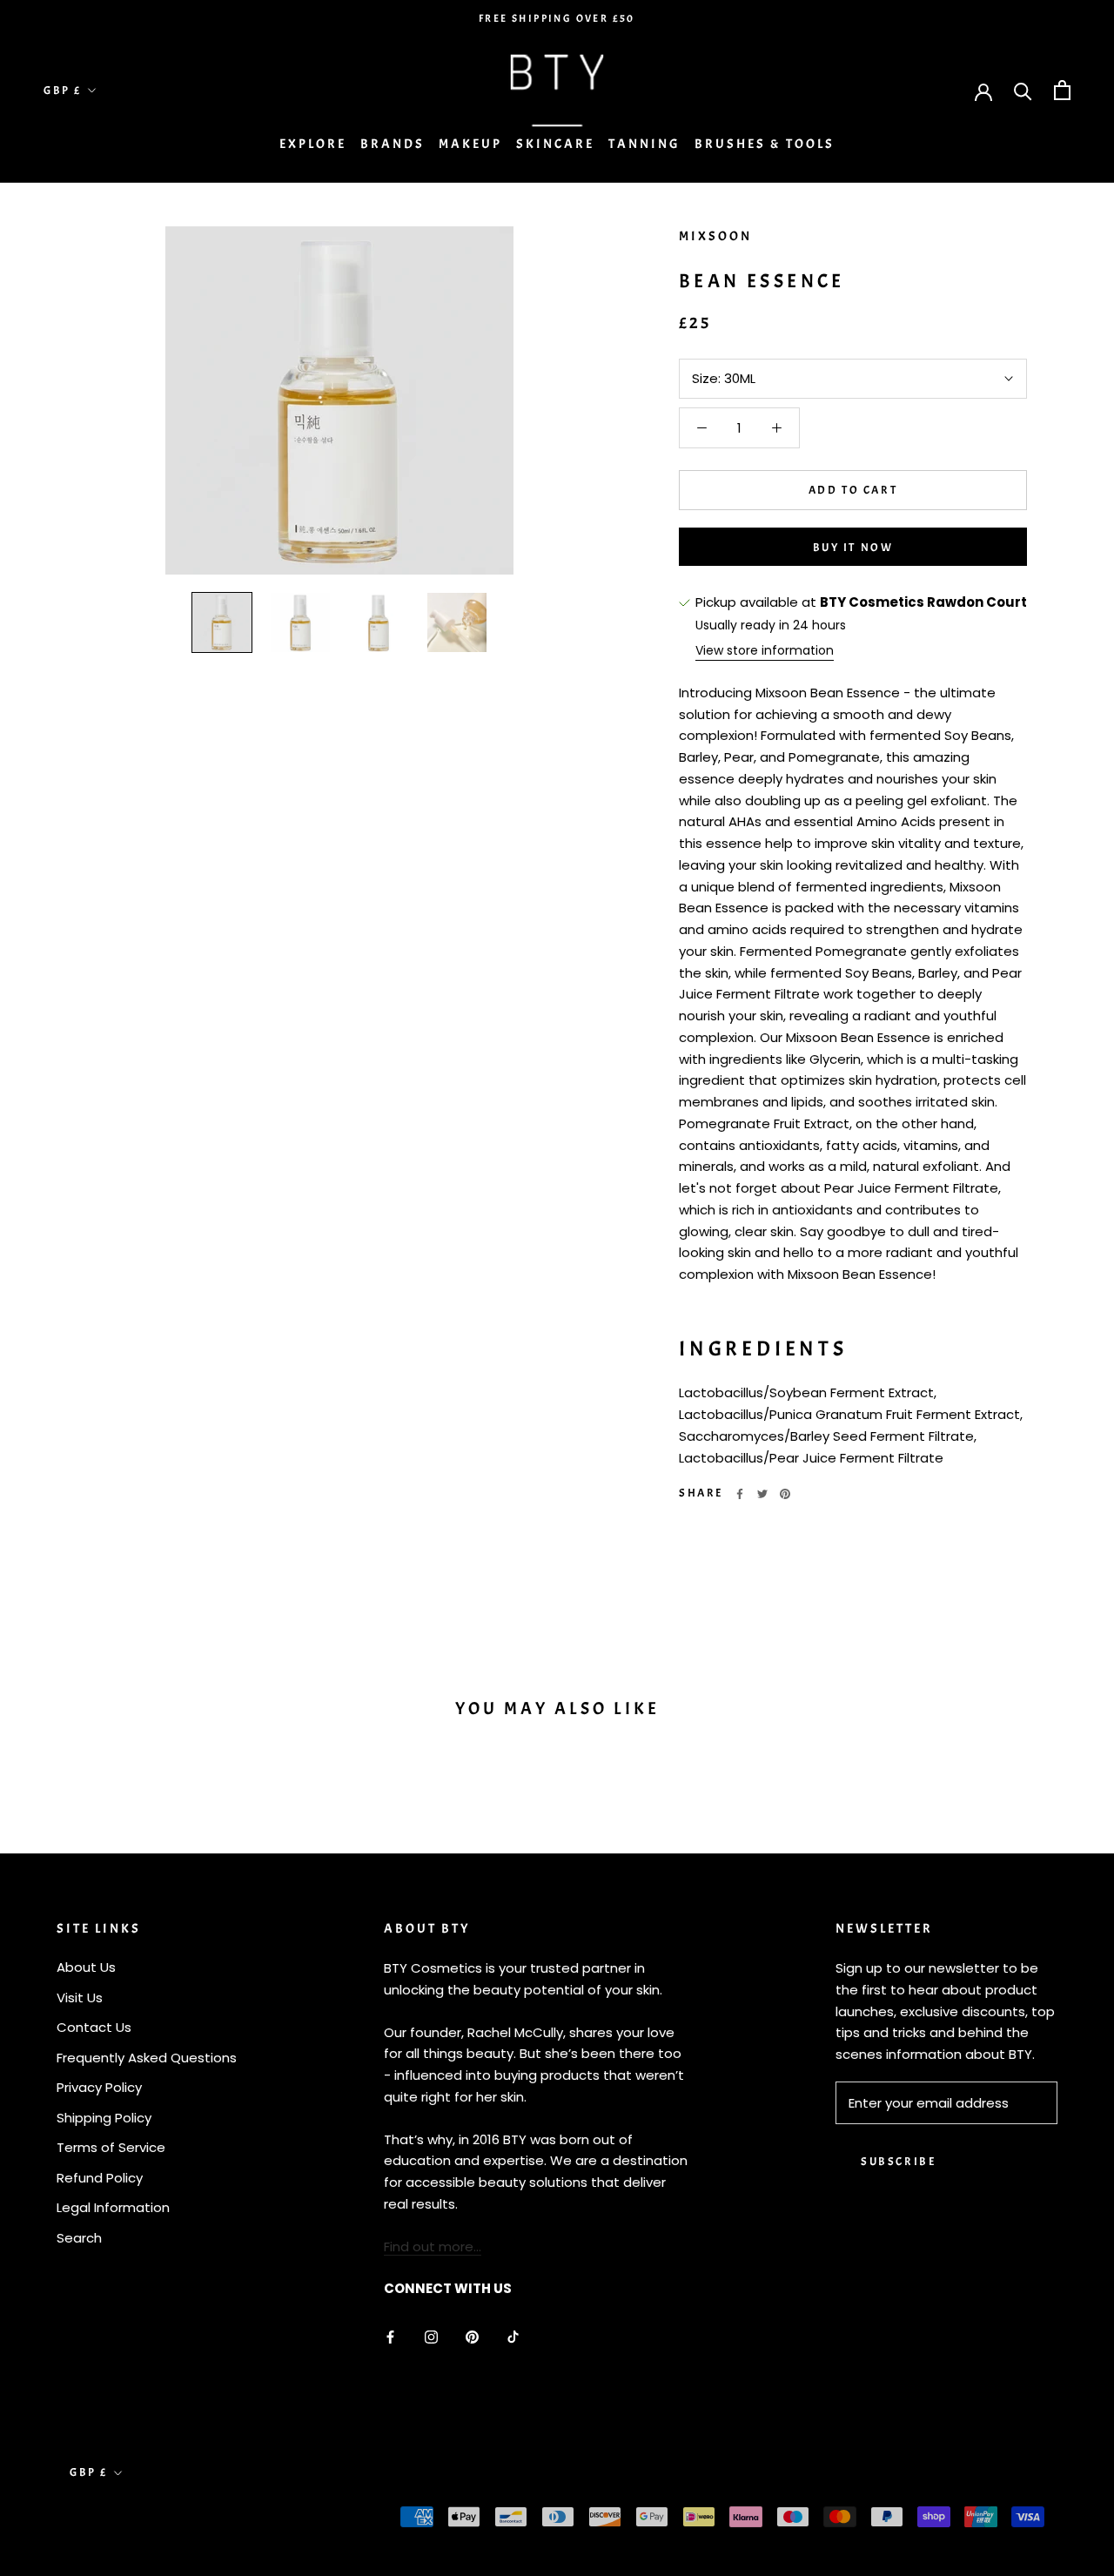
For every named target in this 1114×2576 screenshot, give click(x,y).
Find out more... (433, 2246)
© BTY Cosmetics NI (139, 2519)
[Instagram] (431, 2337)
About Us (86, 1967)
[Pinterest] (785, 1494)
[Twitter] (762, 1494)
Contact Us (94, 2027)
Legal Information (113, 2207)
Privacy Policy (99, 2087)
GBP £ (63, 91)
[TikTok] (513, 2337)
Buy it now (853, 548)
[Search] (1023, 90)
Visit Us (80, 1998)
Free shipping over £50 (557, 18)
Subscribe (898, 2162)
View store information (765, 650)
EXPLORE (313, 144)
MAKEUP (470, 144)
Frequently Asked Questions (147, 2058)
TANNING (644, 144)
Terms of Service (111, 2147)
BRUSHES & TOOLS (765, 144)
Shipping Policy (104, 2118)
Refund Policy (100, 2178)
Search (79, 2238)
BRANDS (393, 144)
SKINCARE (555, 144)
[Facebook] (740, 1494)
